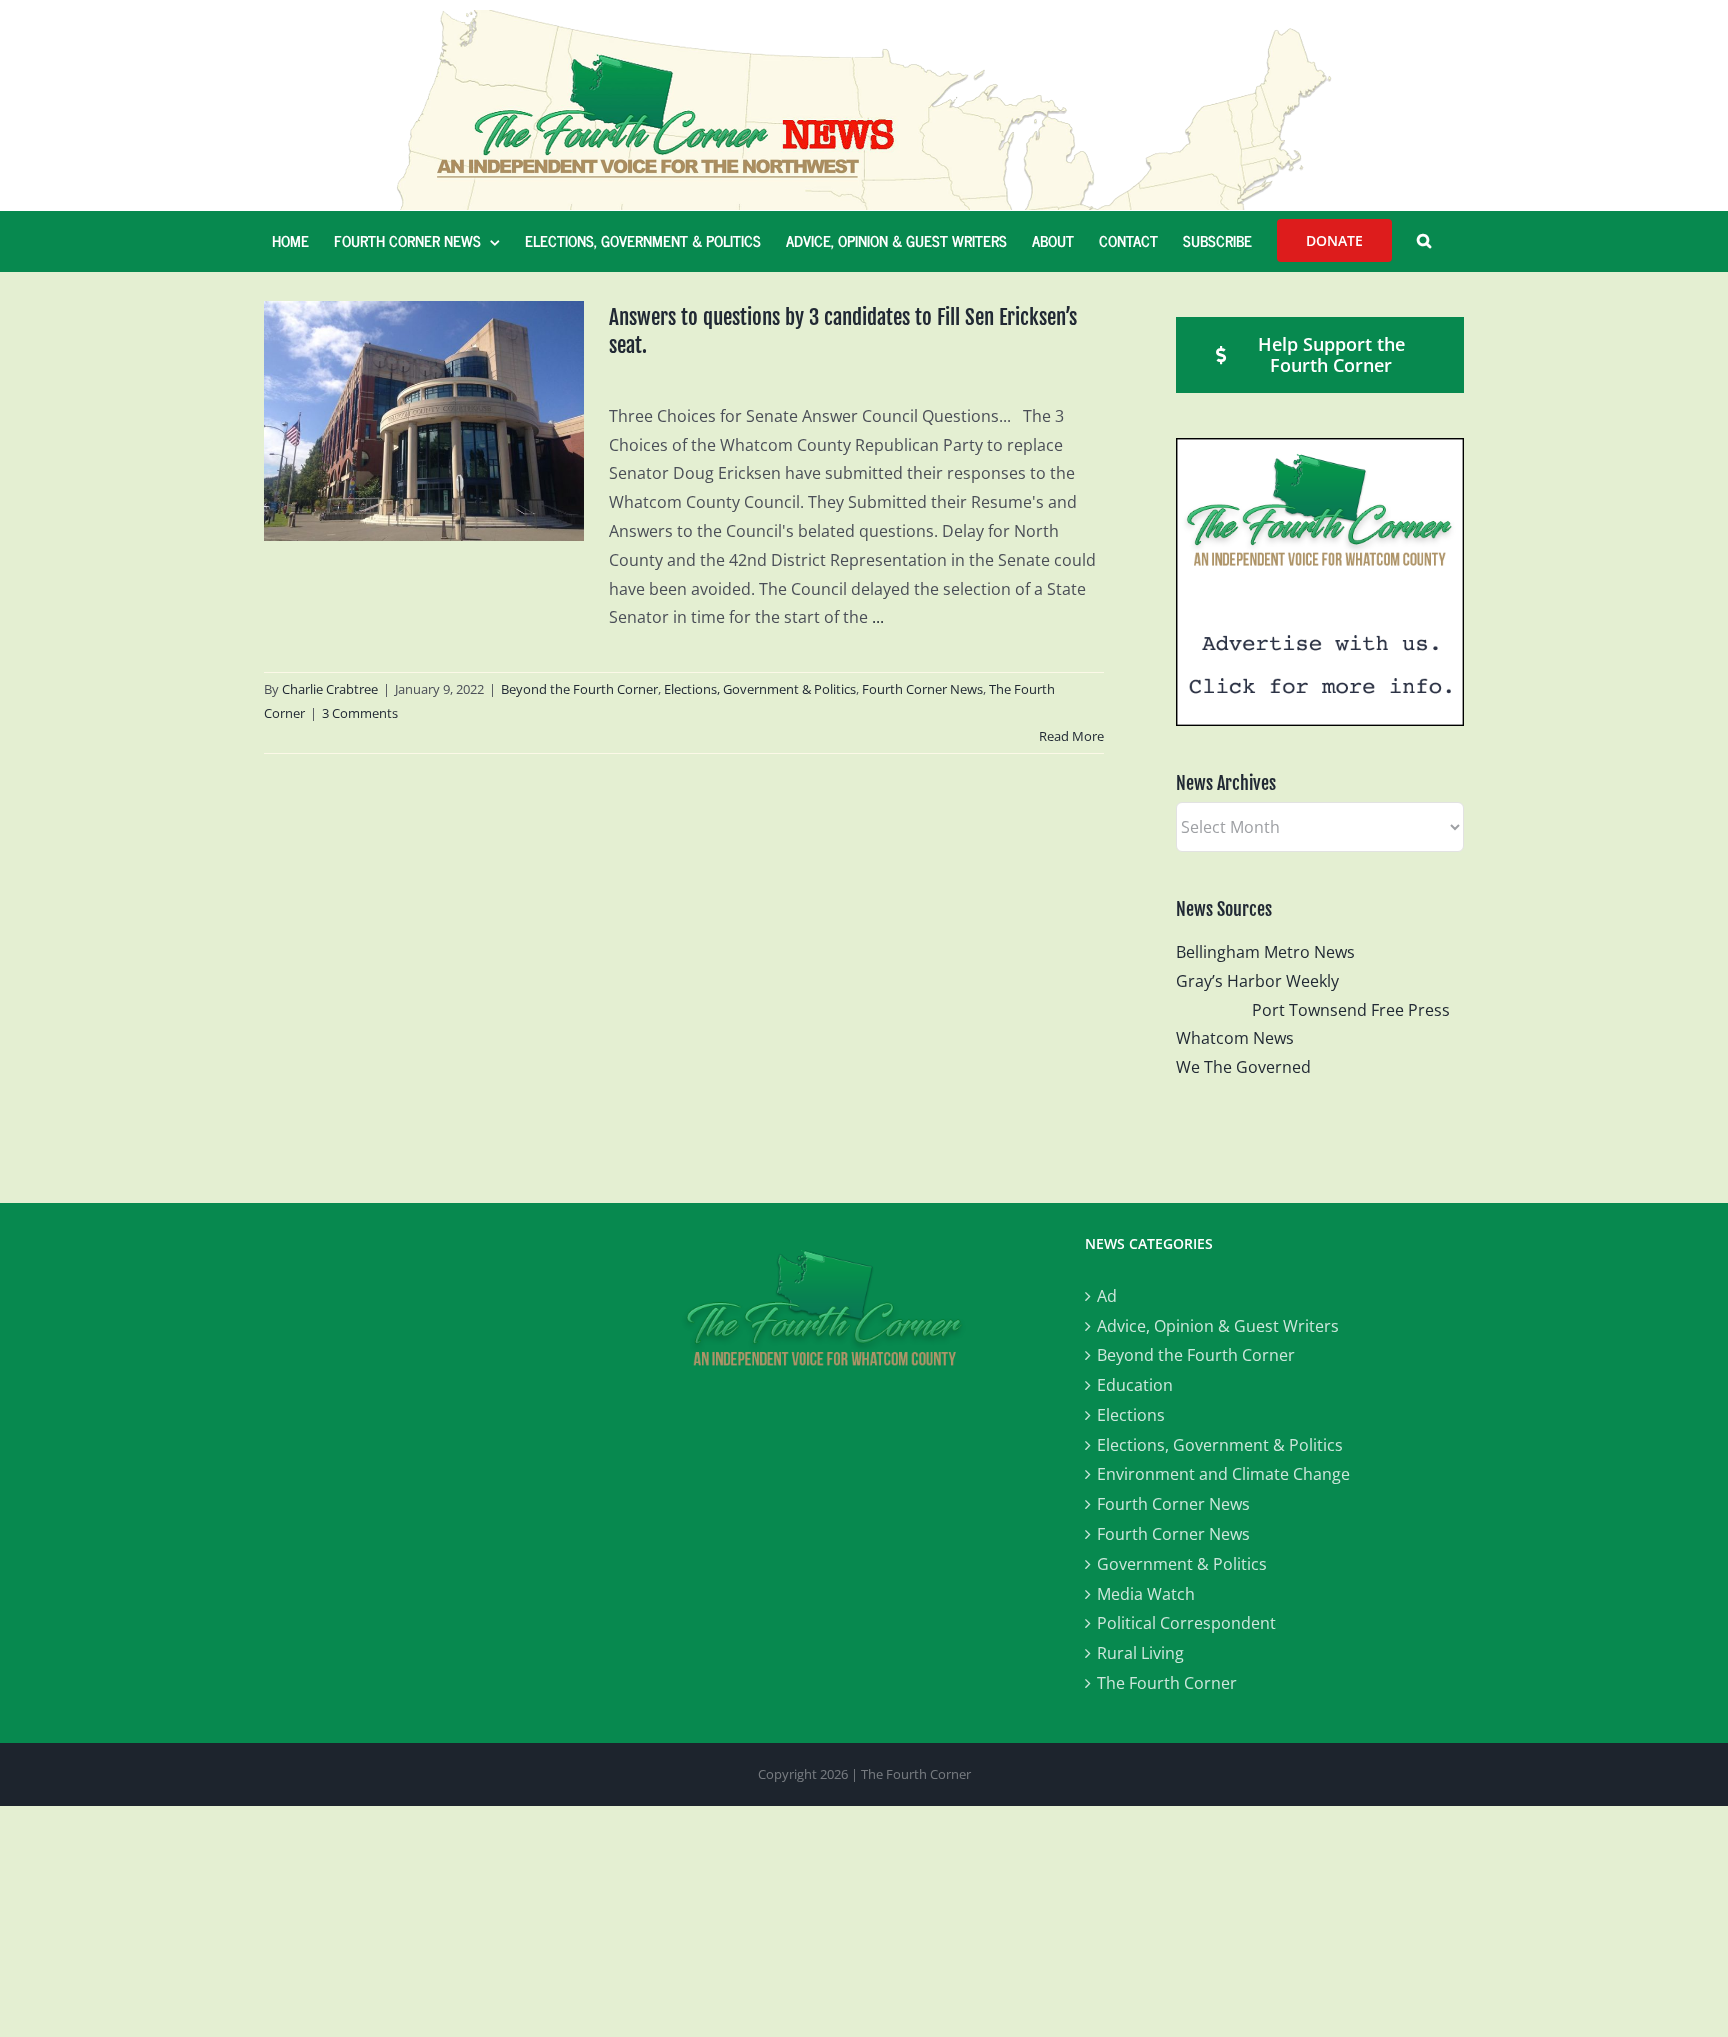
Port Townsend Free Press (1351, 1010)
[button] (1424, 241)
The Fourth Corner (1167, 1683)
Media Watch (1146, 1594)
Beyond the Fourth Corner (579, 689)
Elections (1131, 1415)
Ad (1107, 1296)
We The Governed (1243, 1067)
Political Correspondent (1186, 1623)
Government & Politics (1182, 1564)
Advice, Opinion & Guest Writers (1218, 1326)
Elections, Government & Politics (760, 689)
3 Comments (360, 713)
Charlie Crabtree (330, 689)
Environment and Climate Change (1223, 1474)
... (878, 617)
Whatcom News (1235, 1038)
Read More (1071, 736)
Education (1135, 1385)
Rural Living (1140, 1653)
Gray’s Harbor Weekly (1265, 981)
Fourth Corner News (922, 689)
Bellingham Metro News (1265, 952)
